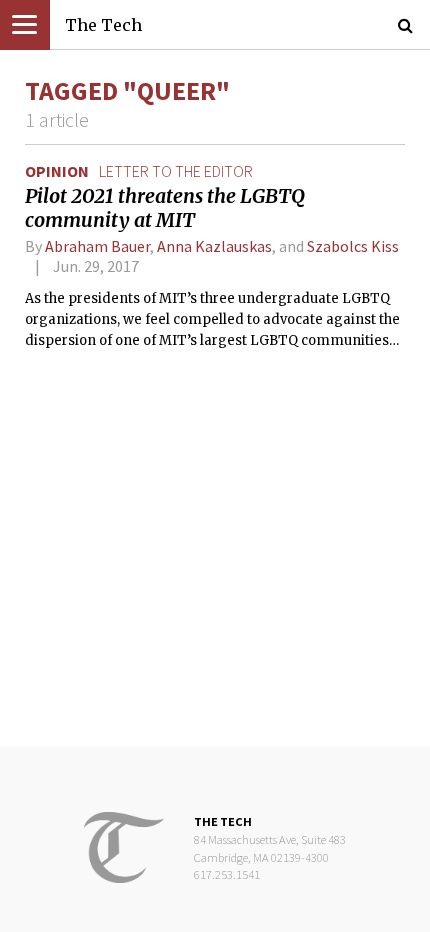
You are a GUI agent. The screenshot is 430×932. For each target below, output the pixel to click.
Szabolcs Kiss (353, 246)
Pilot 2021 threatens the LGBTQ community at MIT (165, 208)
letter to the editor (176, 171)
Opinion (57, 171)
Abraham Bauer (97, 246)
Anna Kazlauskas (214, 246)
